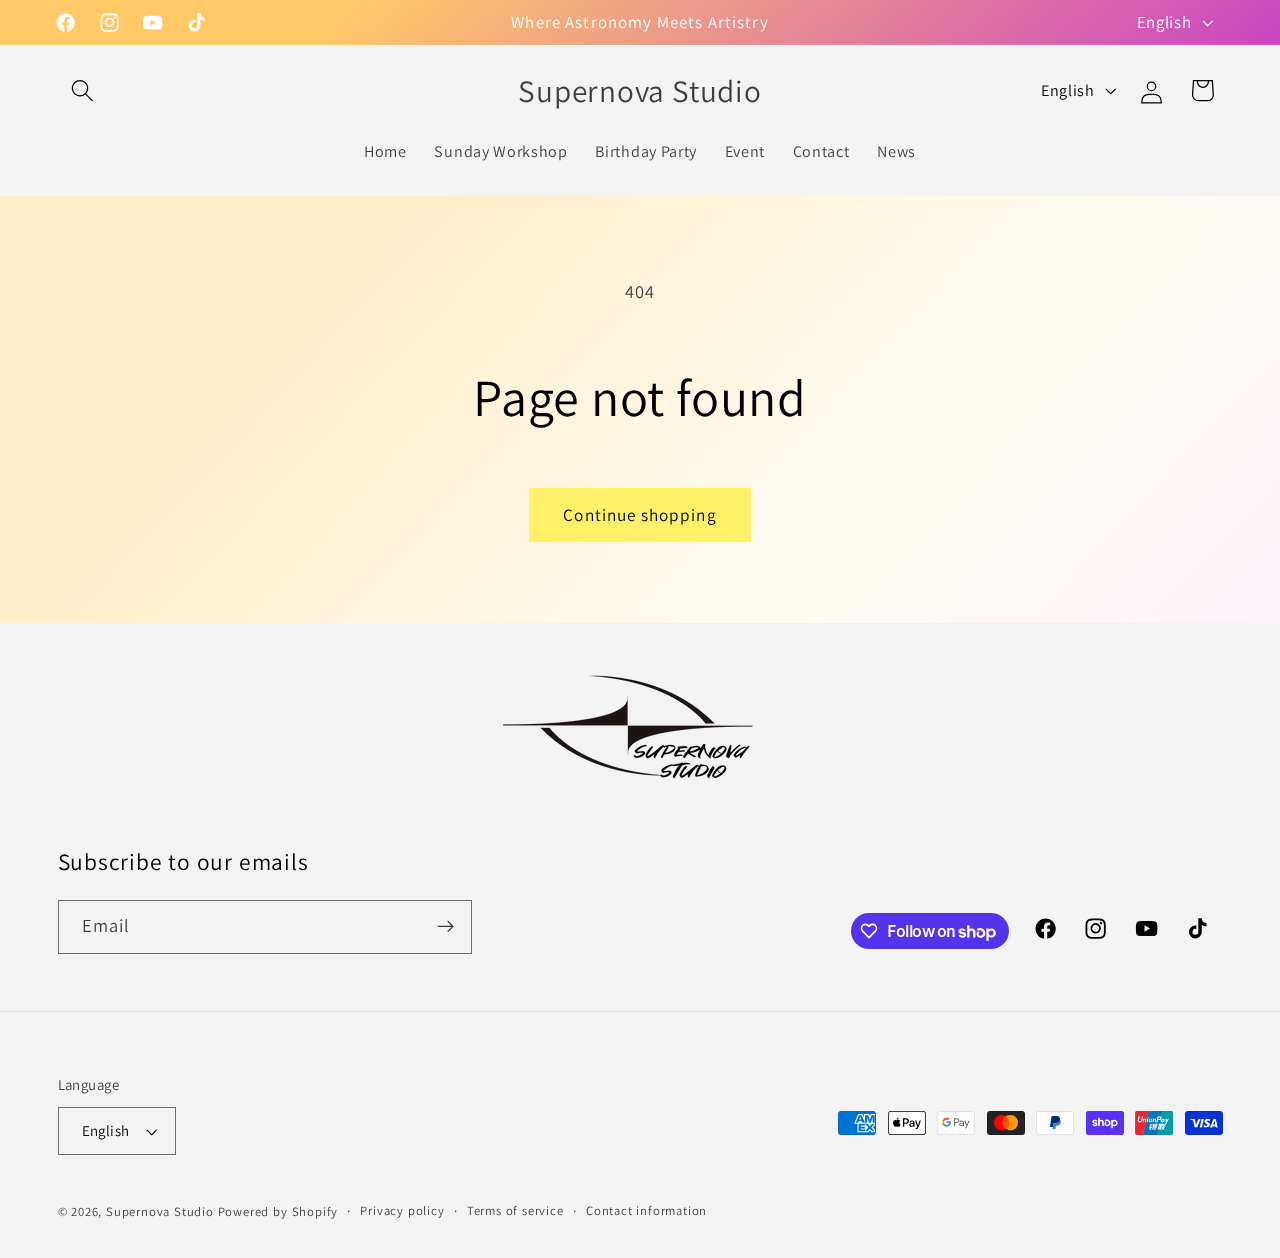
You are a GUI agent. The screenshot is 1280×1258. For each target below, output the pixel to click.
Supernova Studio (160, 1211)
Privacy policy (402, 1210)
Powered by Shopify (278, 1211)
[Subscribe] (445, 927)
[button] (83, 90)
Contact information (646, 1210)
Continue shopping (640, 514)
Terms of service (515, 1210)
